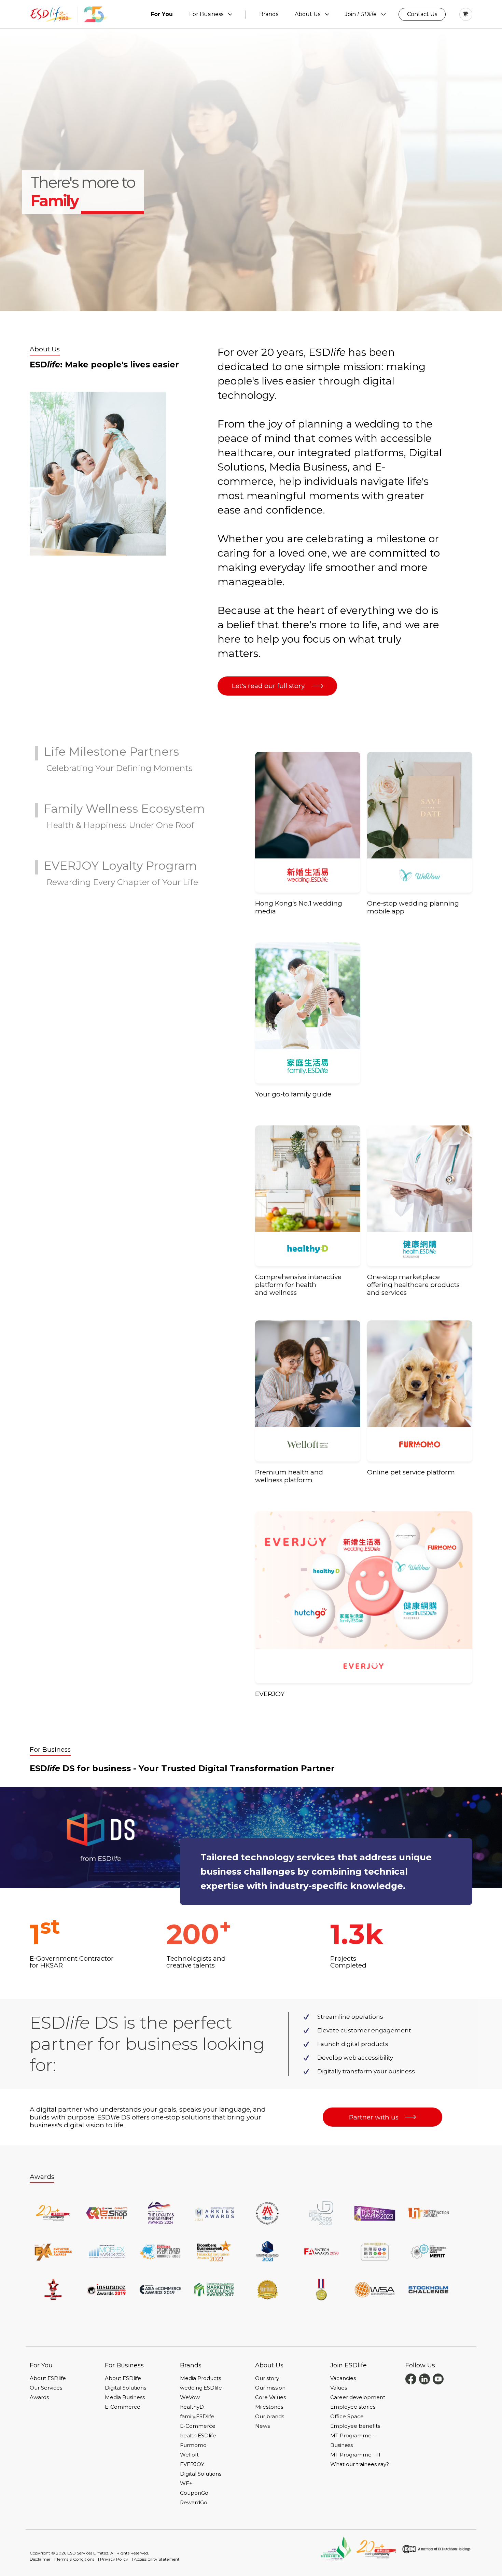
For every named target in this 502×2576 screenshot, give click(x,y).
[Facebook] (411, 2378)
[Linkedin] (424, 2378)
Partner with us (374, 2117)
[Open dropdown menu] (230, 14)
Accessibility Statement (157, 2559)
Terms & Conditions (75, 2559)
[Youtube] (438, 2378)
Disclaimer (40, 2559)
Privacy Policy (114, 2559)
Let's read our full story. (269, 686)
